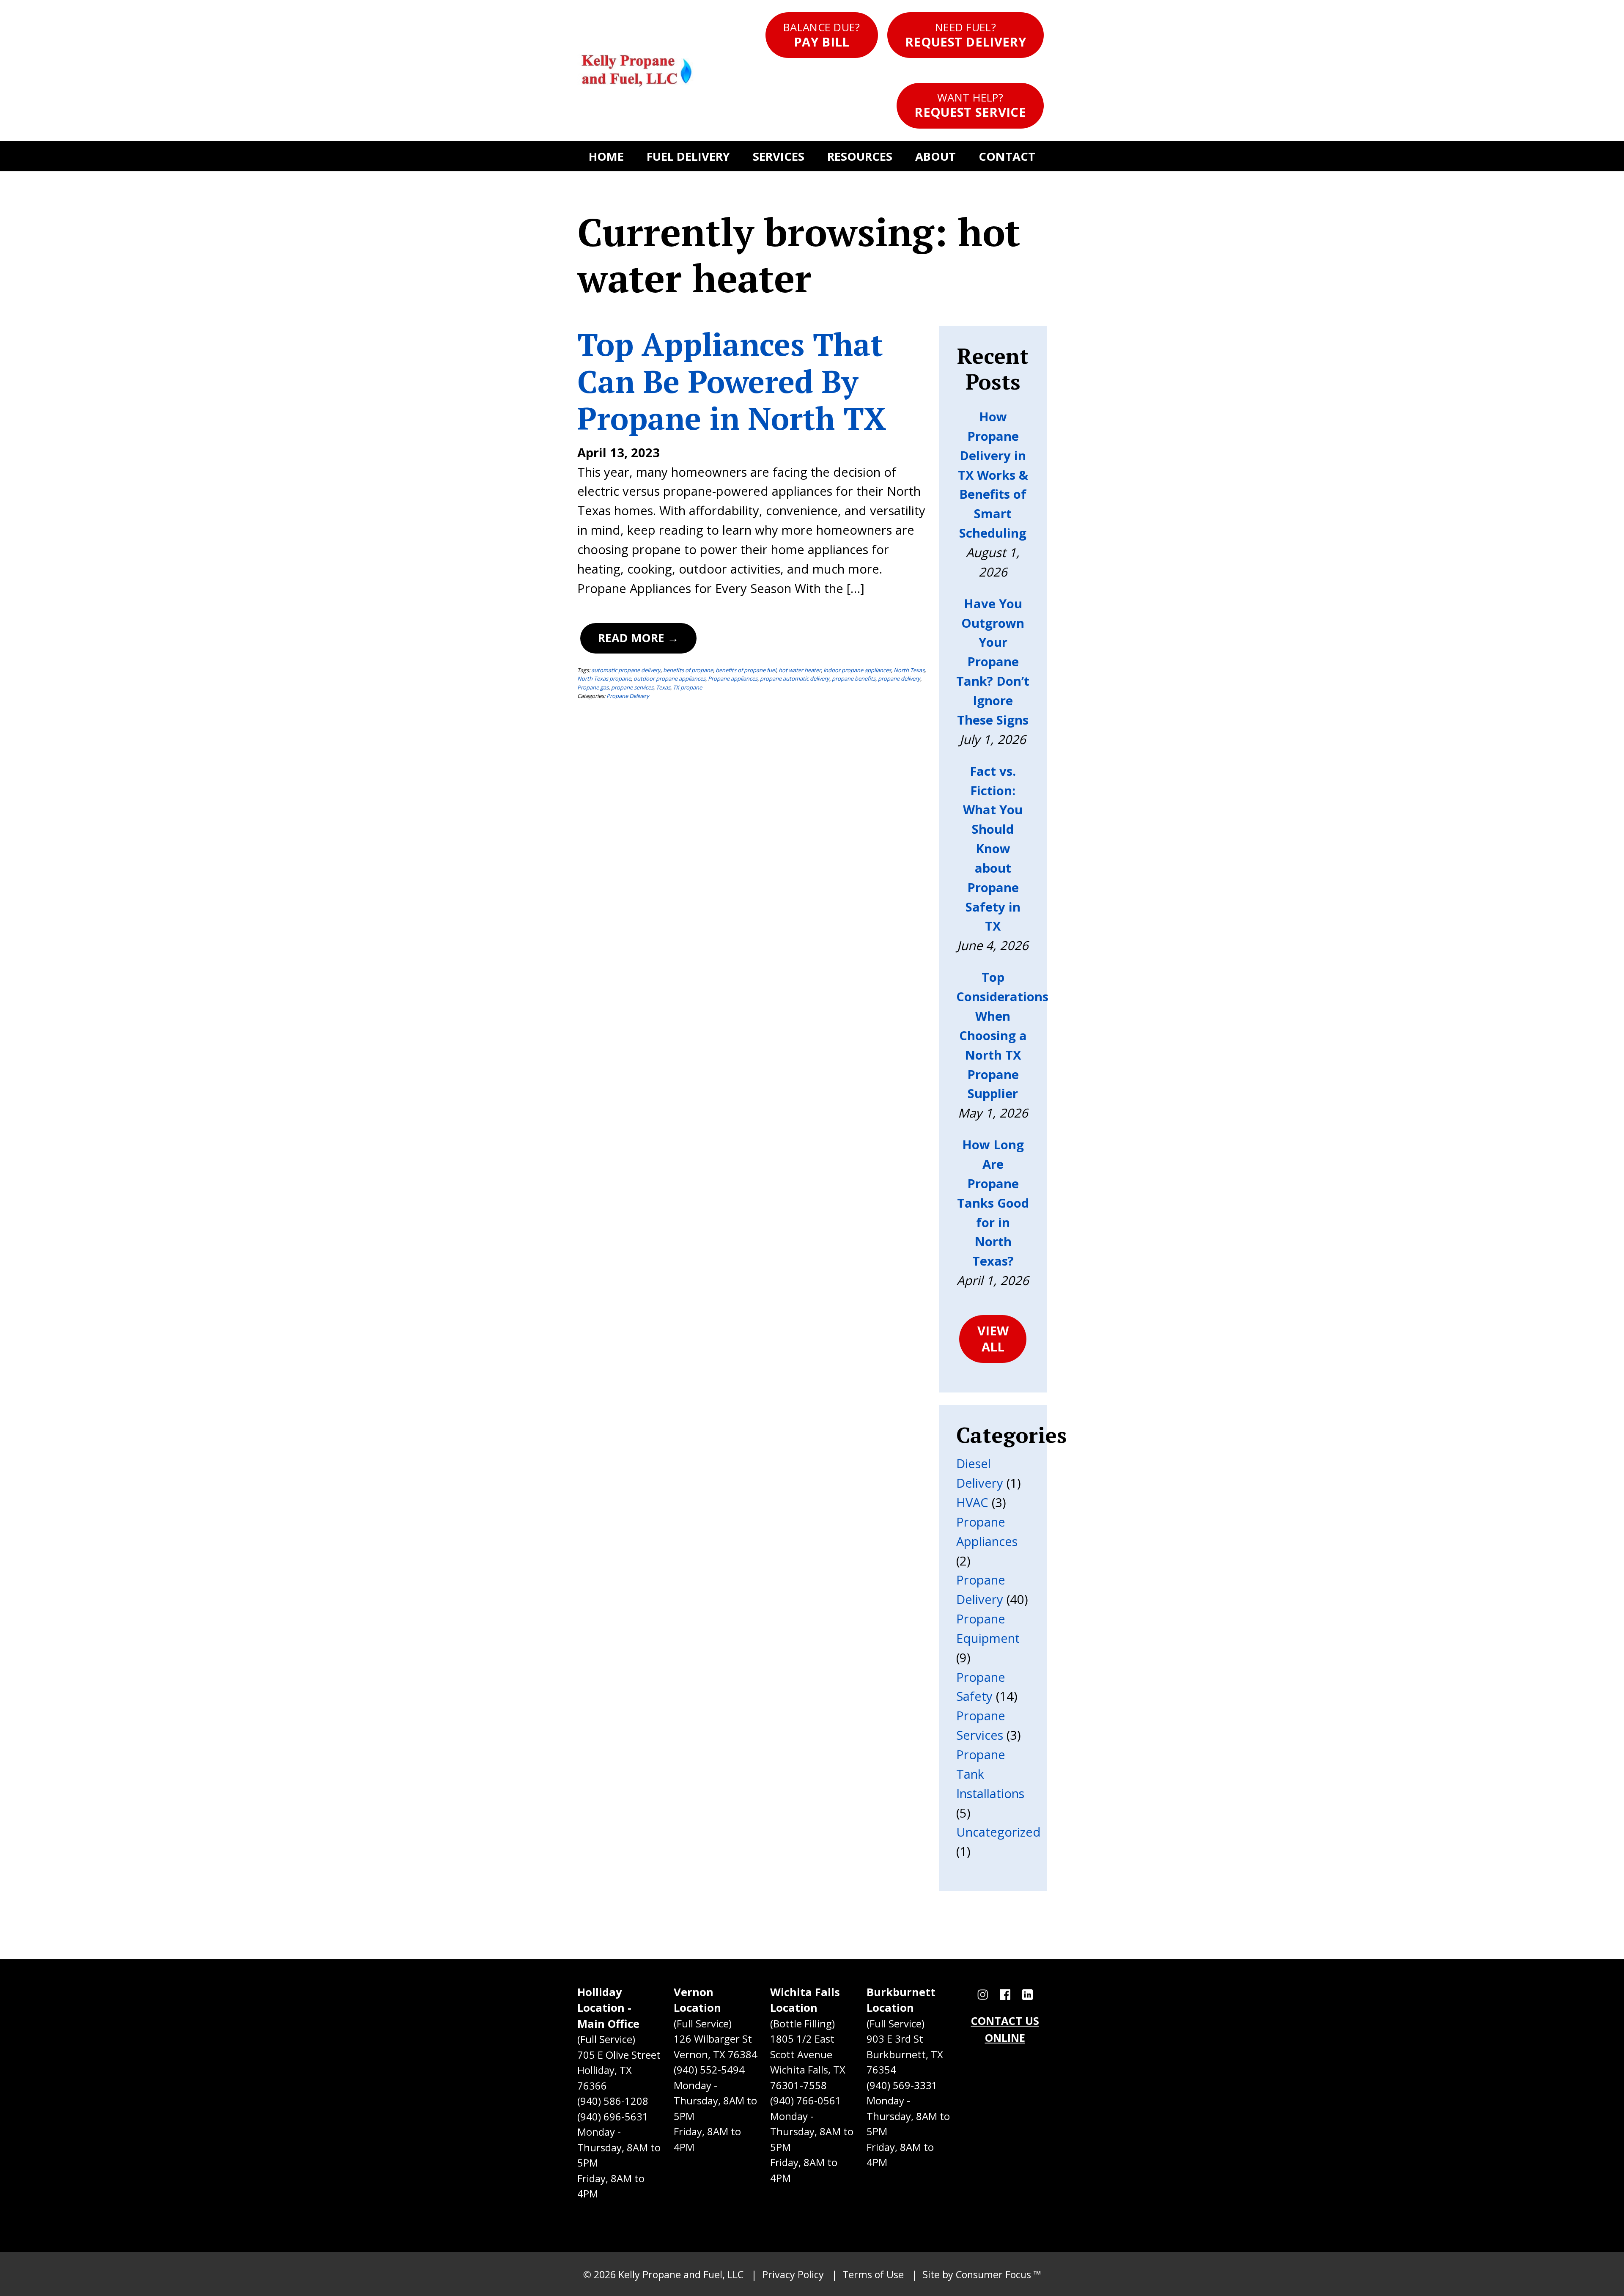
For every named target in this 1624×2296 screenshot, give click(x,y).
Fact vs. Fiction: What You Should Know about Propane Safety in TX (993, 849)
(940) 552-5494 (709, 2070)
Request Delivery (966, 35)
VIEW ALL (993, 1339)
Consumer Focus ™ (999, 2274)
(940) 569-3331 (902, 2085)
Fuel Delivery (688, 156)
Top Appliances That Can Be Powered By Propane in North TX (732, 381)
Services (779, 156)
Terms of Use (873, 2274)
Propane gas (593, 687)
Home (606, 156)
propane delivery (899, 678)
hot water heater (800, 670)
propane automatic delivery (795, 678)
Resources (860, 156)
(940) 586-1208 (613, 2101)
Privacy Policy (793, 2274)
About (935, 156)
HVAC (972, 1502)
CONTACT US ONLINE (1005, 2029)
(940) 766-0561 (806, 2101)
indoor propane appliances (857, 670)
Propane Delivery (628, 696)
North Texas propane (604, 678)
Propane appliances (733, 678)
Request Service (970, 105)
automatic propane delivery (626, 670)
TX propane (687, 687)
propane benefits (854, 678)
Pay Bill (822, 35)
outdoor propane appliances (669, 678)
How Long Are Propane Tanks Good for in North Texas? (993, 1203)
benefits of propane (688, 670)
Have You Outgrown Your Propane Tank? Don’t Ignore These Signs (993, 662)
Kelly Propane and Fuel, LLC (681, 2274)
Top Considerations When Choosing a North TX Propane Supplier (1002, 1035)
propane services (632, 687)
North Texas (909, 670)
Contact (1007, 156)
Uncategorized (999, 1832)
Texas (663, 687)
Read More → (638, 638)
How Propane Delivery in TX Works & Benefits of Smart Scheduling (993, 475)
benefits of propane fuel (746, 670)
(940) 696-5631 (613, 2117)
